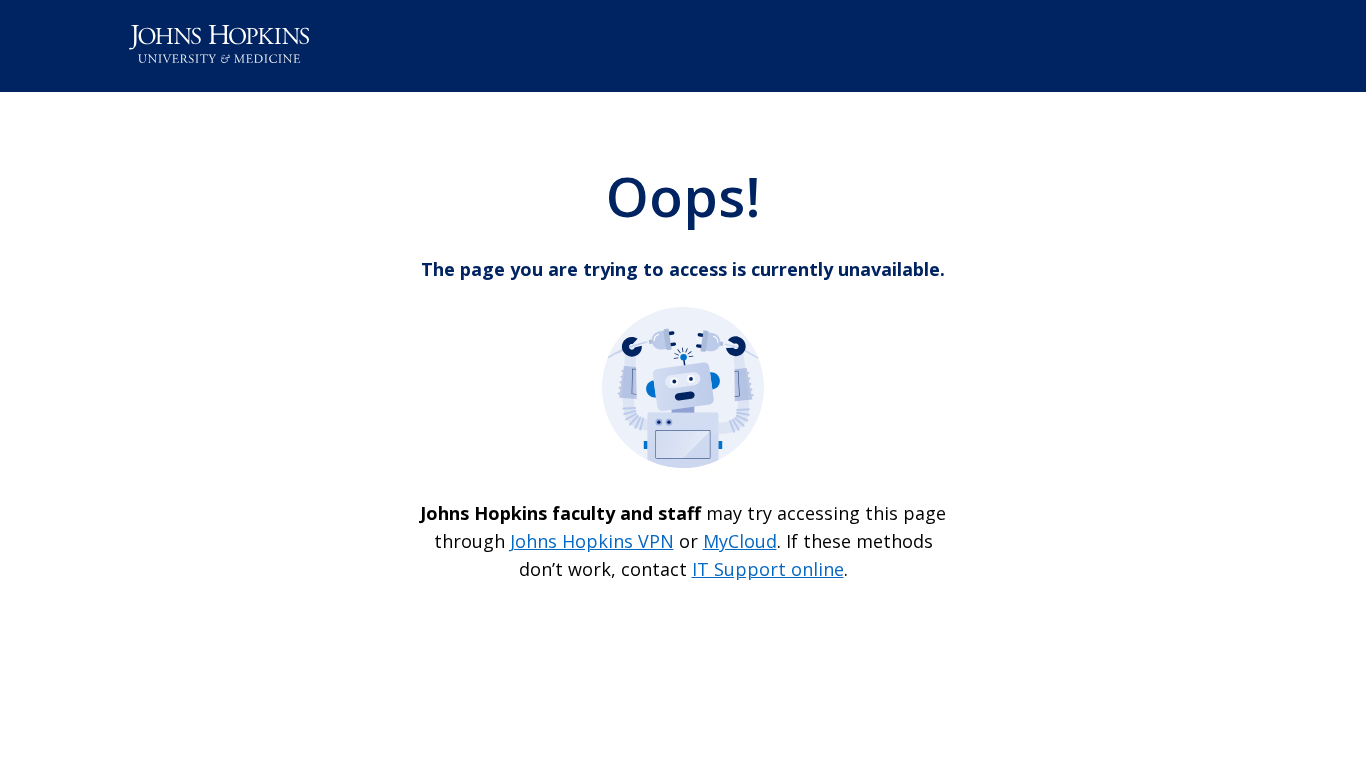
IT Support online (768, 569)
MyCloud (740, 541)
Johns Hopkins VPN (592, 541)
